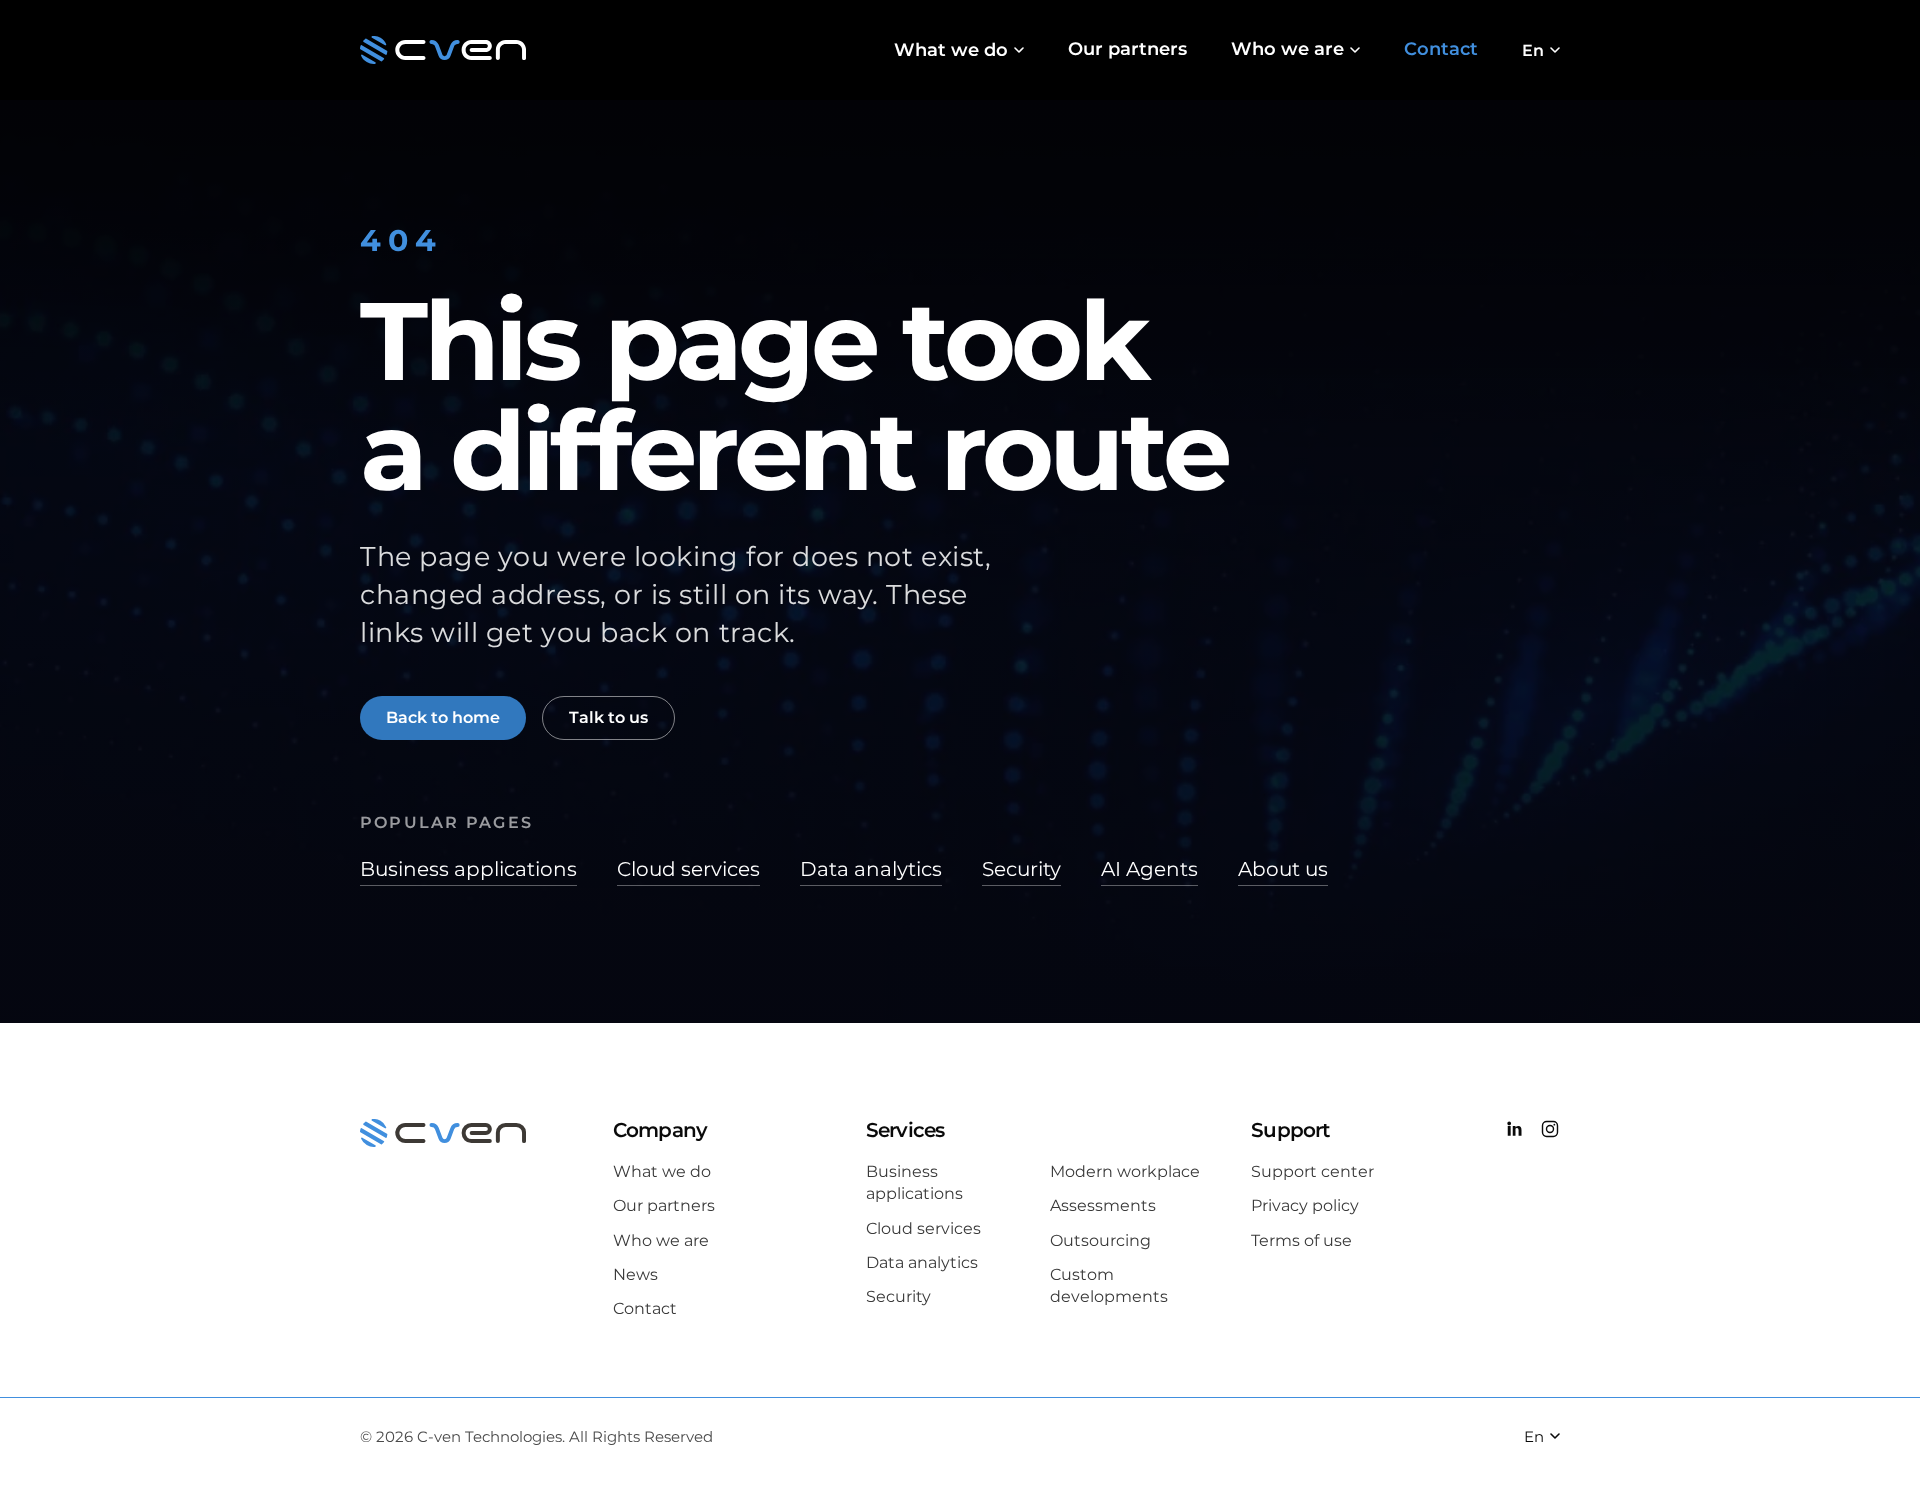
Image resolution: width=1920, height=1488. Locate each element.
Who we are (1287, 49)
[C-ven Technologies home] (443, 50)
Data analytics (871, 869)
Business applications (468, 869)
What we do (951, 50)
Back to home (443, 717)
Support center (1312, 1171)
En (1533, 50)
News (635, 1274)
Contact (1441, 49)
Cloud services (688, 869)
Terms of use (1301, 1240)
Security (1021, 869)
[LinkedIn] (1514, 1132)
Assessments (1103, 1205)
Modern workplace (1125, 1171)
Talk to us (608, 717)
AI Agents (1149, 869)
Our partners (1127, 49)
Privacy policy (1305, 1205)
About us (1283, 869)
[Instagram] (1550, 1132)
